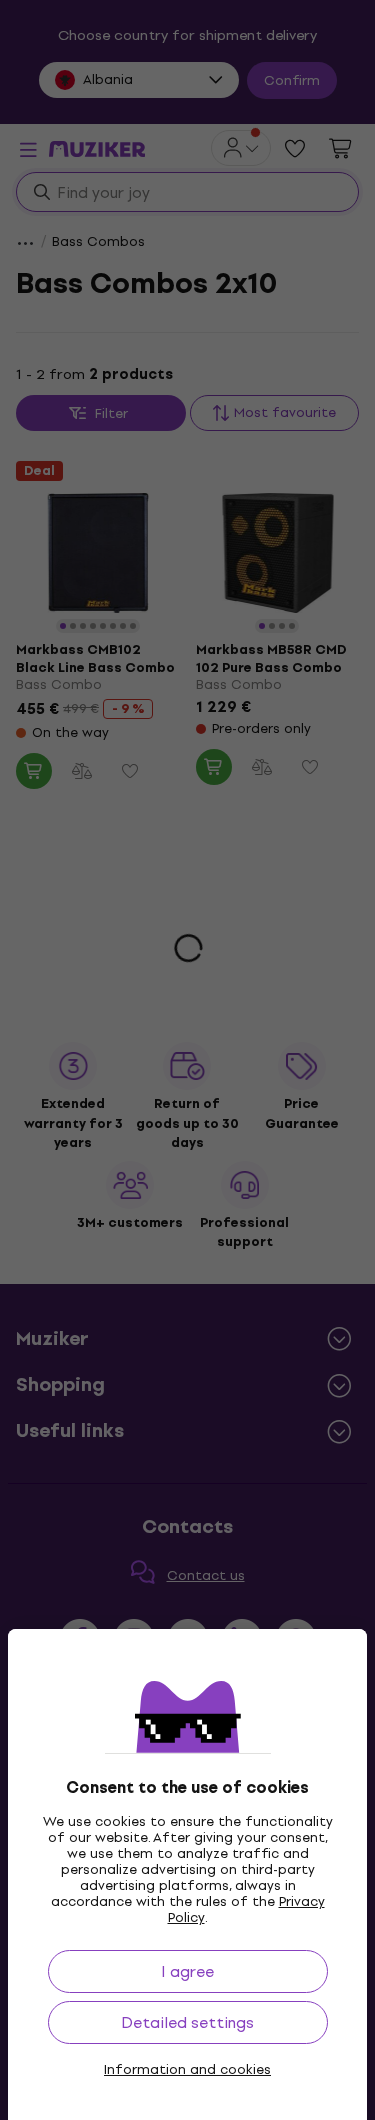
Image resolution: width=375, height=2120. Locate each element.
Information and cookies (187, 2070)
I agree (187, 1971)
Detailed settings (187, 2022)
